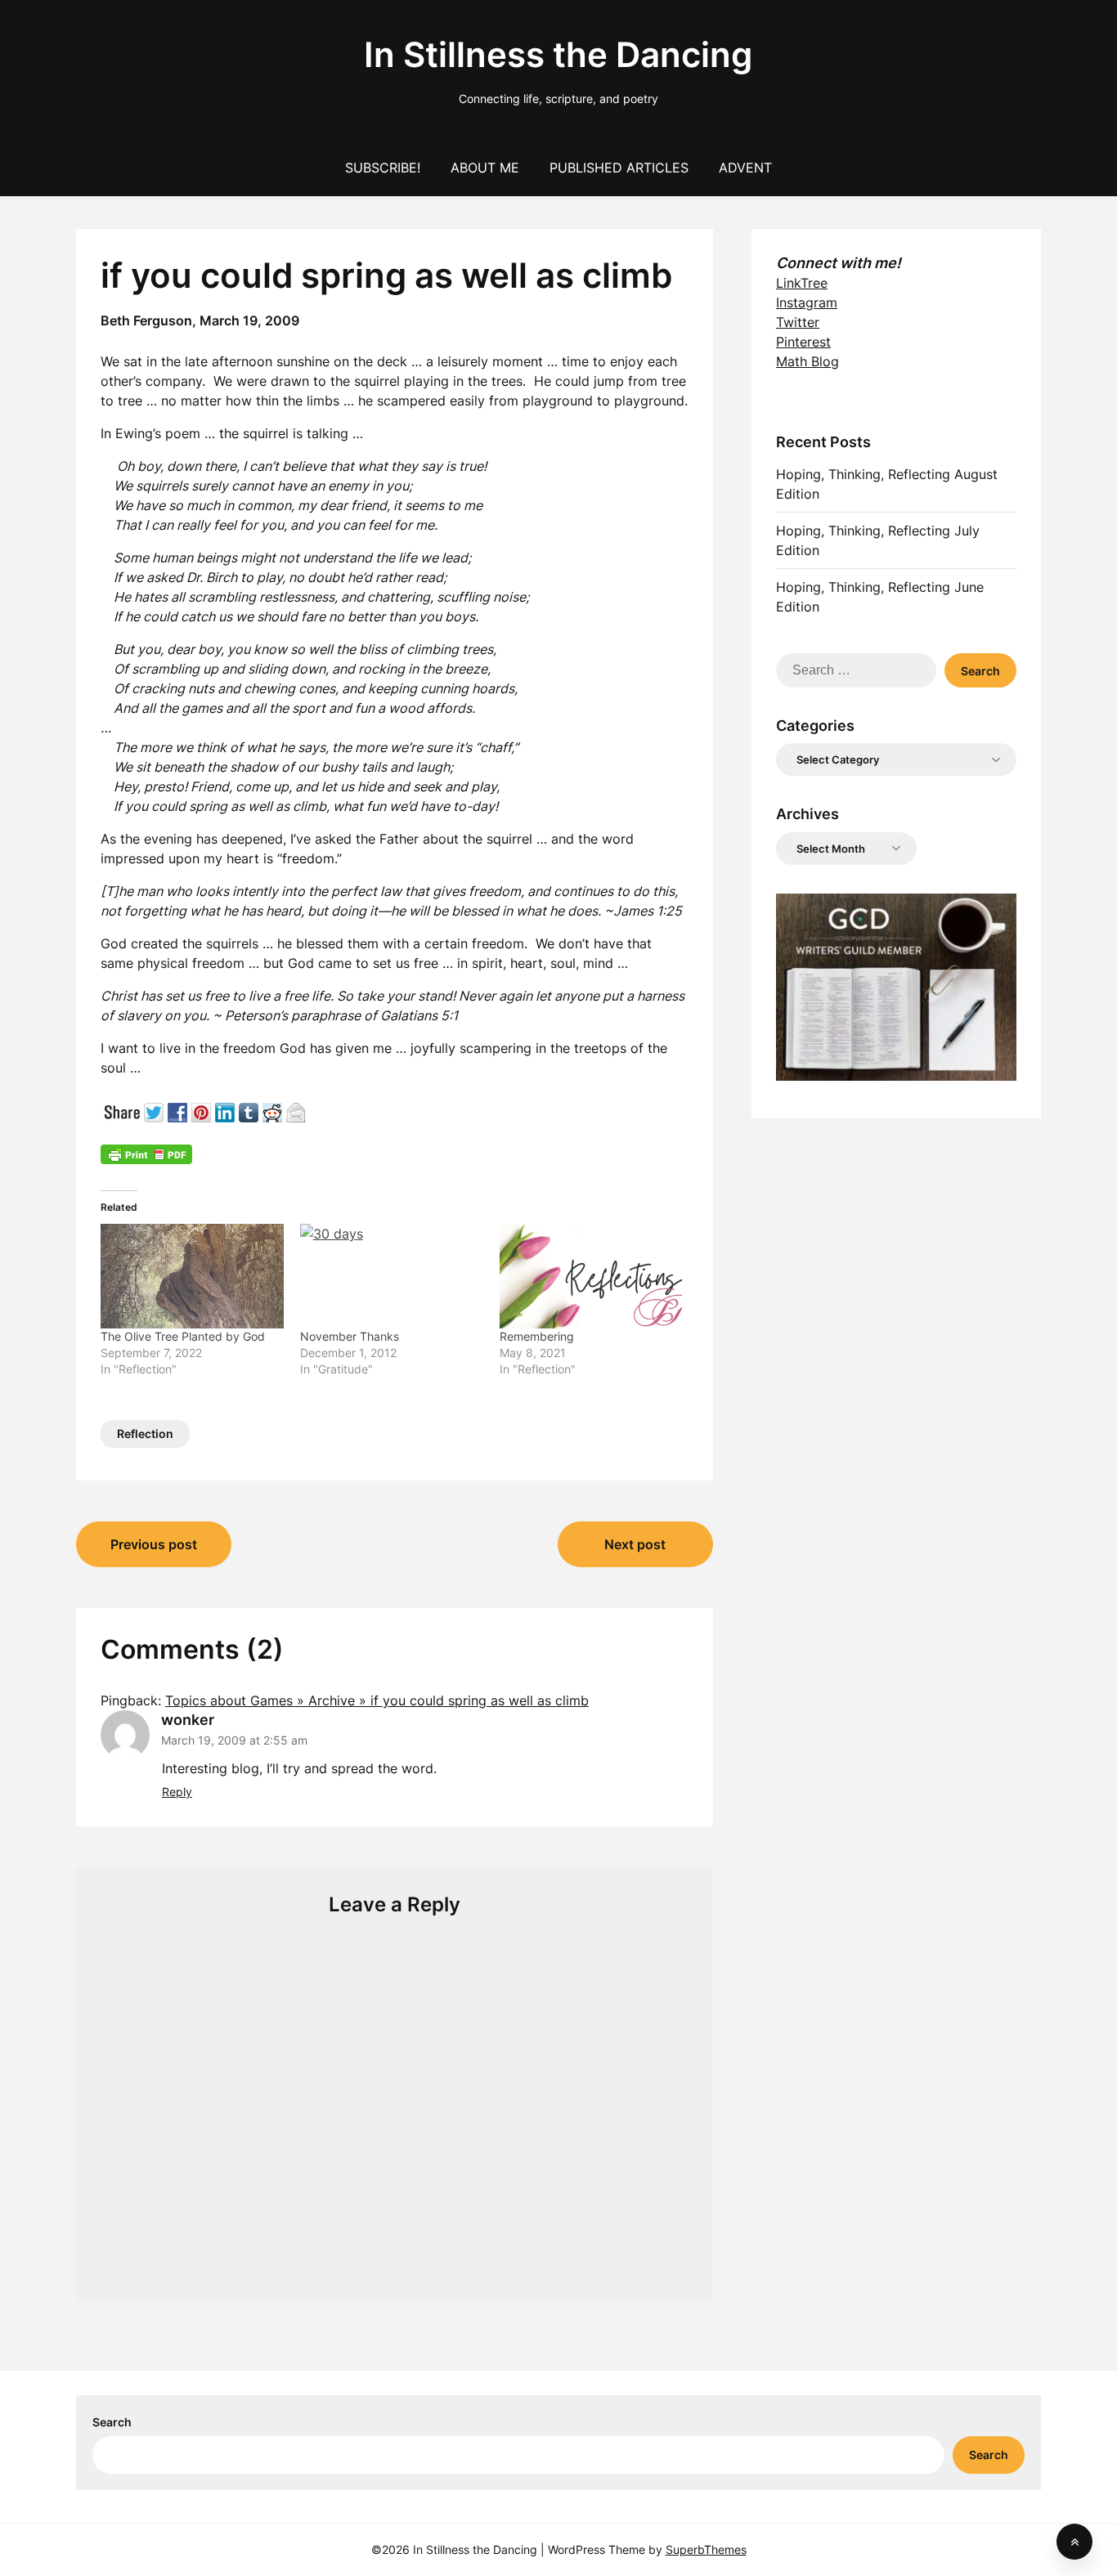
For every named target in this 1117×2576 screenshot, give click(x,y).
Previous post (154, 1544)
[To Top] (1074, 2542)
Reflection (145, 1434)
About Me (485, 168)
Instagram (807, 302)
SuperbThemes (706, 2549)
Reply (177, 1792)
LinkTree (802, 283)
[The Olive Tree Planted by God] (192, 1276)
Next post (635, 1544)
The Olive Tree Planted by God (183, 1336)
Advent (745, 168)
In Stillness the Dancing (558, 54)
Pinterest (803, 342)
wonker (188, 1720)
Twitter (798, 322)
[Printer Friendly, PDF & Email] (146, 1154)
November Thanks (350, 1336)
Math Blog (807, 361)
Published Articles (619, 168)
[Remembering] (591, 1276)
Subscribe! (383, 168)
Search (112, 2422)
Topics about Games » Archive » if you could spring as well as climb (377, 1700)
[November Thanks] (392, 1276)
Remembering (537, 1336)
